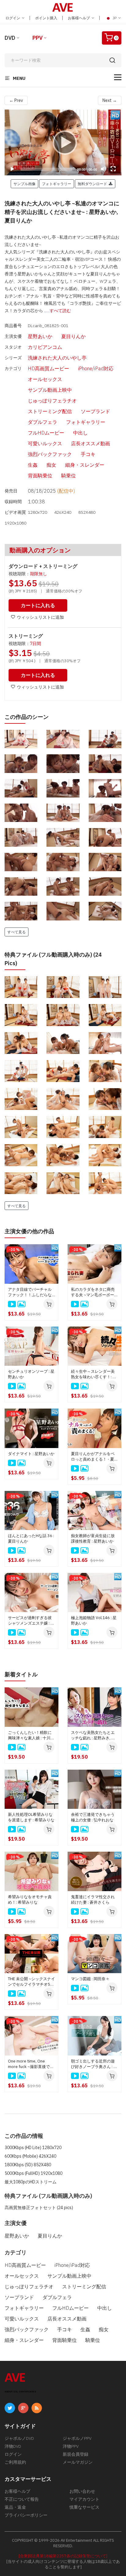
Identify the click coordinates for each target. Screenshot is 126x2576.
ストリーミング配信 (50, 411)
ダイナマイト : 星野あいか (31, 1454)
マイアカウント (84, 2499)
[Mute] (103, 169)
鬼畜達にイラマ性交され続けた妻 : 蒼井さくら (93, 1900)
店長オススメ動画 (91, 443)
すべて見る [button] (17, 932)
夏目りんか (73, 336)
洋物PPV (71, 2446)
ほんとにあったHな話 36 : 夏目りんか (31, 1538)
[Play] (63, 142)
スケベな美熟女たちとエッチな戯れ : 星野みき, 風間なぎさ (93, 1735)
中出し (80, 433)
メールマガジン (78, 2462)
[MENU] (118, 77)
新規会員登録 (76, 2454)
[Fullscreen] (113, 169)
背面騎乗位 (40, 476)
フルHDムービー (46, 433)
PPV (37, 38)
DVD (10, 38)
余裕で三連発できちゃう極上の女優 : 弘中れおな (93, 1817)
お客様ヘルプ (79, 18)
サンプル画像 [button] (24, 184)
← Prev (16, 100)
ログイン (13, 18)
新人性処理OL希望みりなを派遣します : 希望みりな (31, 1817)
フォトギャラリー (86, 422)
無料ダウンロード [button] (93, 184)
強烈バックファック (50, 454)
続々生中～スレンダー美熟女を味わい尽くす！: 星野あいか (94, 1374)
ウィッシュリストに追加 (40, 617)
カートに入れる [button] (38, 605)
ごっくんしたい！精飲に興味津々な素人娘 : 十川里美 (31, 1735)
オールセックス (45, 379)
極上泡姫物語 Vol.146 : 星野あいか (94, 1620)
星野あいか (40, 336)
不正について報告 (22, 2499)
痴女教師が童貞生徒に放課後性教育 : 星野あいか (93, 1538)
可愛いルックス (45, 443)
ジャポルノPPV (77, 2438)
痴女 (51, 465)
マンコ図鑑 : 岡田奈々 (90, 1979)
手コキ (88, 454)
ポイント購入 (46, 18)
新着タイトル (21, 1674)
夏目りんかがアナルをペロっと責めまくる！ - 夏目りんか (94, 1457)
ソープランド (95, 411)
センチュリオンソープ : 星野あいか (31, 1374)
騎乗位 (69, 476)
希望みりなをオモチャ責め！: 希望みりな (30, 1900)
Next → (110, 100)
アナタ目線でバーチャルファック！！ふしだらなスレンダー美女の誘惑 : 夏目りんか (31, 1292)
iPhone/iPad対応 (96, 368)
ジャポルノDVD (19, 2438)
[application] (63, 142)
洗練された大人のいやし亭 (57, 358)
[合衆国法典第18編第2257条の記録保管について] (63, 2556)
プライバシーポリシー (26, 2515)
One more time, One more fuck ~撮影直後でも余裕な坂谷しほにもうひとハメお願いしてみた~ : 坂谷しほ (31, 2064)
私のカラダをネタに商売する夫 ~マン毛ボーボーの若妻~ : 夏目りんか (94, 1292)
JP (115, 18)
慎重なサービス (84, 2507)
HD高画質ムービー (48, 368)
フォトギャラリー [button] (57, 184)
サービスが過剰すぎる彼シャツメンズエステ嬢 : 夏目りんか (31, 1621)
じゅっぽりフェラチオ (52, 401)
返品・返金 (15, 2507)
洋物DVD (13, 2446)
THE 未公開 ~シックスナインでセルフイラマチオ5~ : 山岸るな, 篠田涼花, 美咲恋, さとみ (31, 1982)
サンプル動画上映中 (50, 390)
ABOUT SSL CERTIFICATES (20, 2392)
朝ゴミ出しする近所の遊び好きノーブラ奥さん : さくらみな (94, 2064)
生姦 (33, 465)
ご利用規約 (15, 2462)
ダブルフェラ (43, 422)
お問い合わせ (82, 2491)
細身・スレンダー (85, 465)
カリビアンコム (45, 347)
